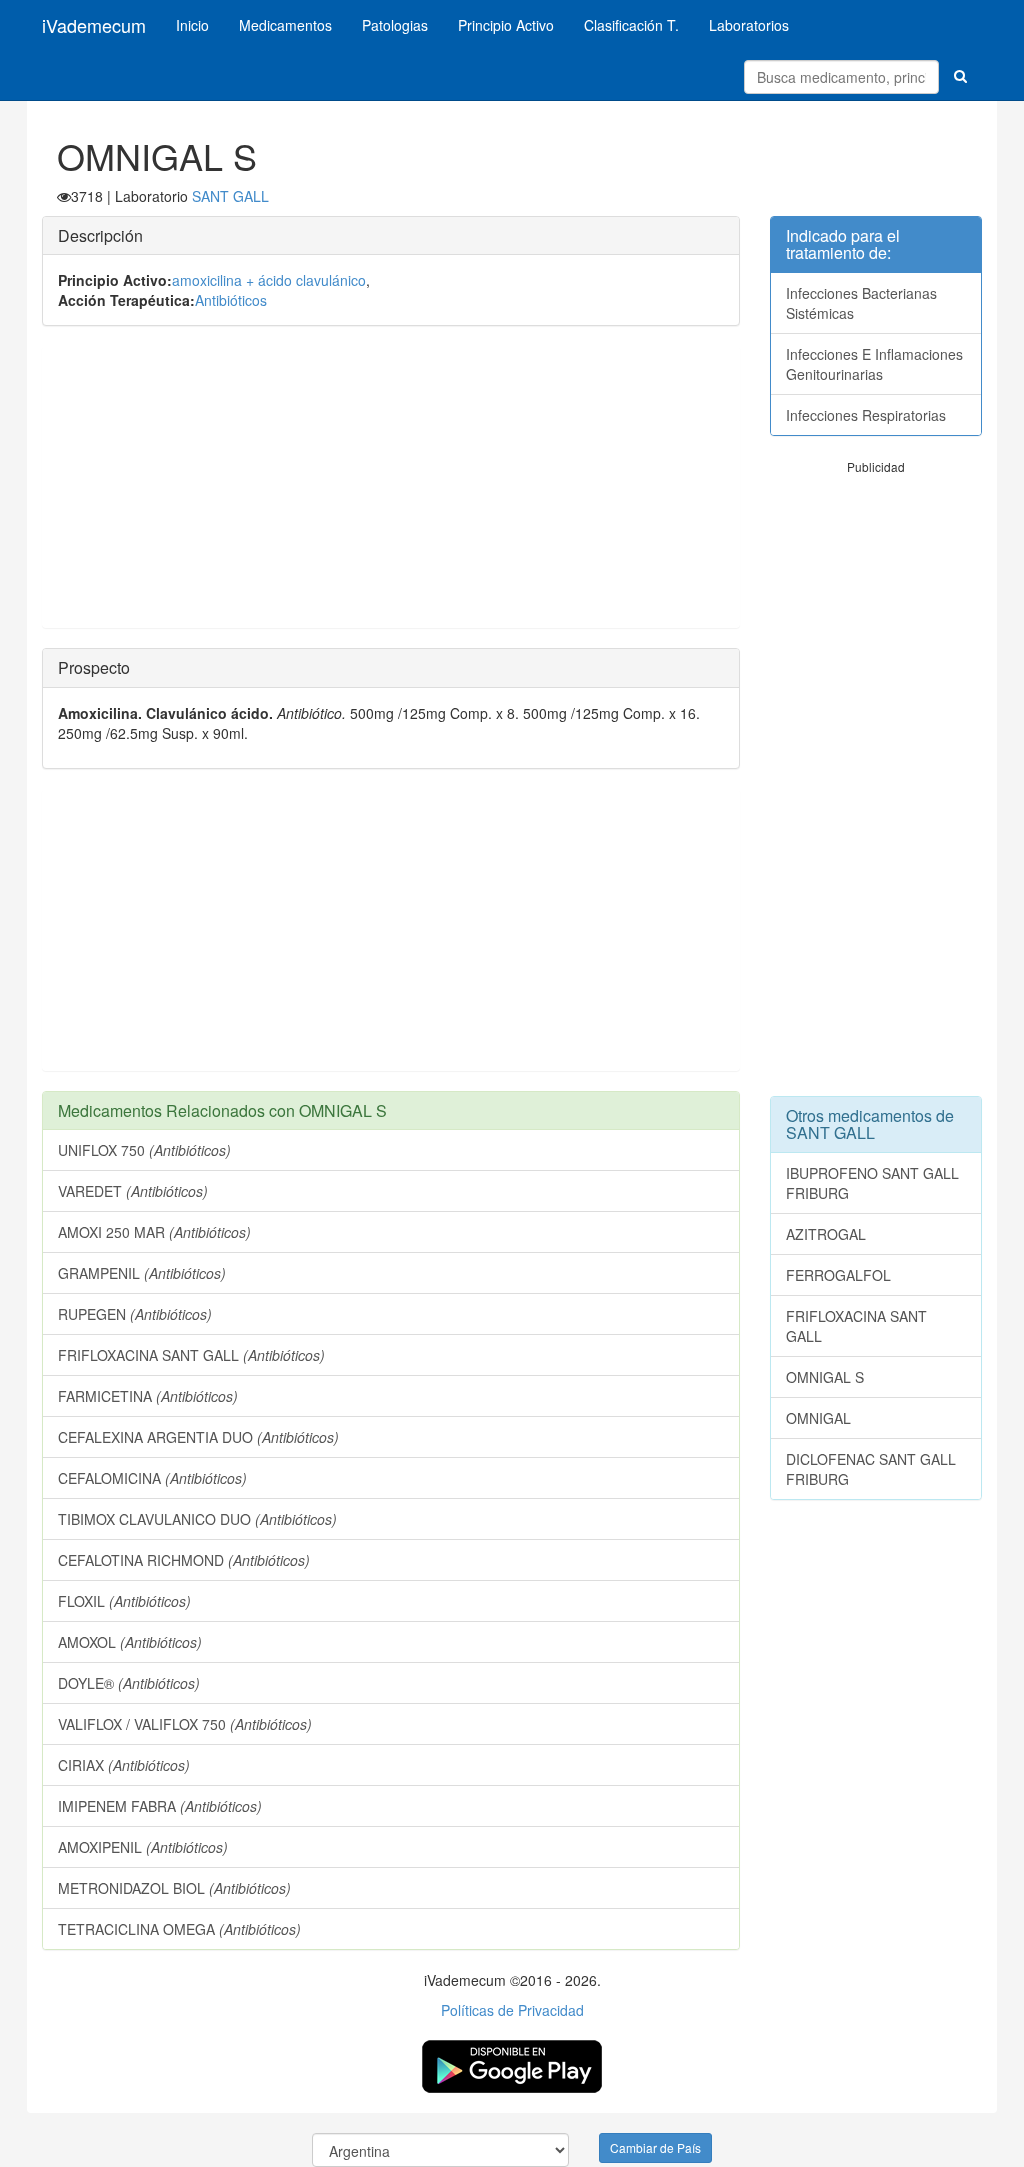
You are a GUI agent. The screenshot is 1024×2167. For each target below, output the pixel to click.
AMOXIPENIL (143, 1847)
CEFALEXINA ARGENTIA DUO (198, 1437)
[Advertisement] (391, 487)
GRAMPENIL (142, 1273)
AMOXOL (130, 1642)
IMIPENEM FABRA (160, 1806)
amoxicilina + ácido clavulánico (269, 280)
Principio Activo (506, 25)
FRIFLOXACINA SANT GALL (191, 1355)
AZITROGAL (826, 1234)
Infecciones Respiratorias (866, 415)
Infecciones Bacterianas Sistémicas (861, 303)
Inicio (192, 25)
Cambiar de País (655, 2147)
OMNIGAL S (825, 1377)
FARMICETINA (148, 1396)
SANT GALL (230, 196)
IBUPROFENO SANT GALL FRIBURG (872, 1183)
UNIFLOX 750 (144, 1150)
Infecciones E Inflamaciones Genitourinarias (874, 364)
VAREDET (133, 1191)
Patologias (395, 25)
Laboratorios (749, 25)
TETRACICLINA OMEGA (179, 1929)
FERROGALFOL (838, 1275)
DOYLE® (129, 1683)
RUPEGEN (135, 1314)
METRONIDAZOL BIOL (174, 1888)
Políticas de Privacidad (512, 2010)
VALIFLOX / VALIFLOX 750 (185, 1724)
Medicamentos (285, 25)
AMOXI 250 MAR (154, 1232)
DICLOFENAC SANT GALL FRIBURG (871, 1469)
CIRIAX (124, 1765)
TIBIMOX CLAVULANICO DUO (197, 1519)
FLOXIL (124, 1601)
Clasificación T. (631, 25)
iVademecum (94, 25)
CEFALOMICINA (152, 1478)
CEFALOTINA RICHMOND (184, 1560)
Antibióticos (231, 300)
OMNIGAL (818, 1418)
